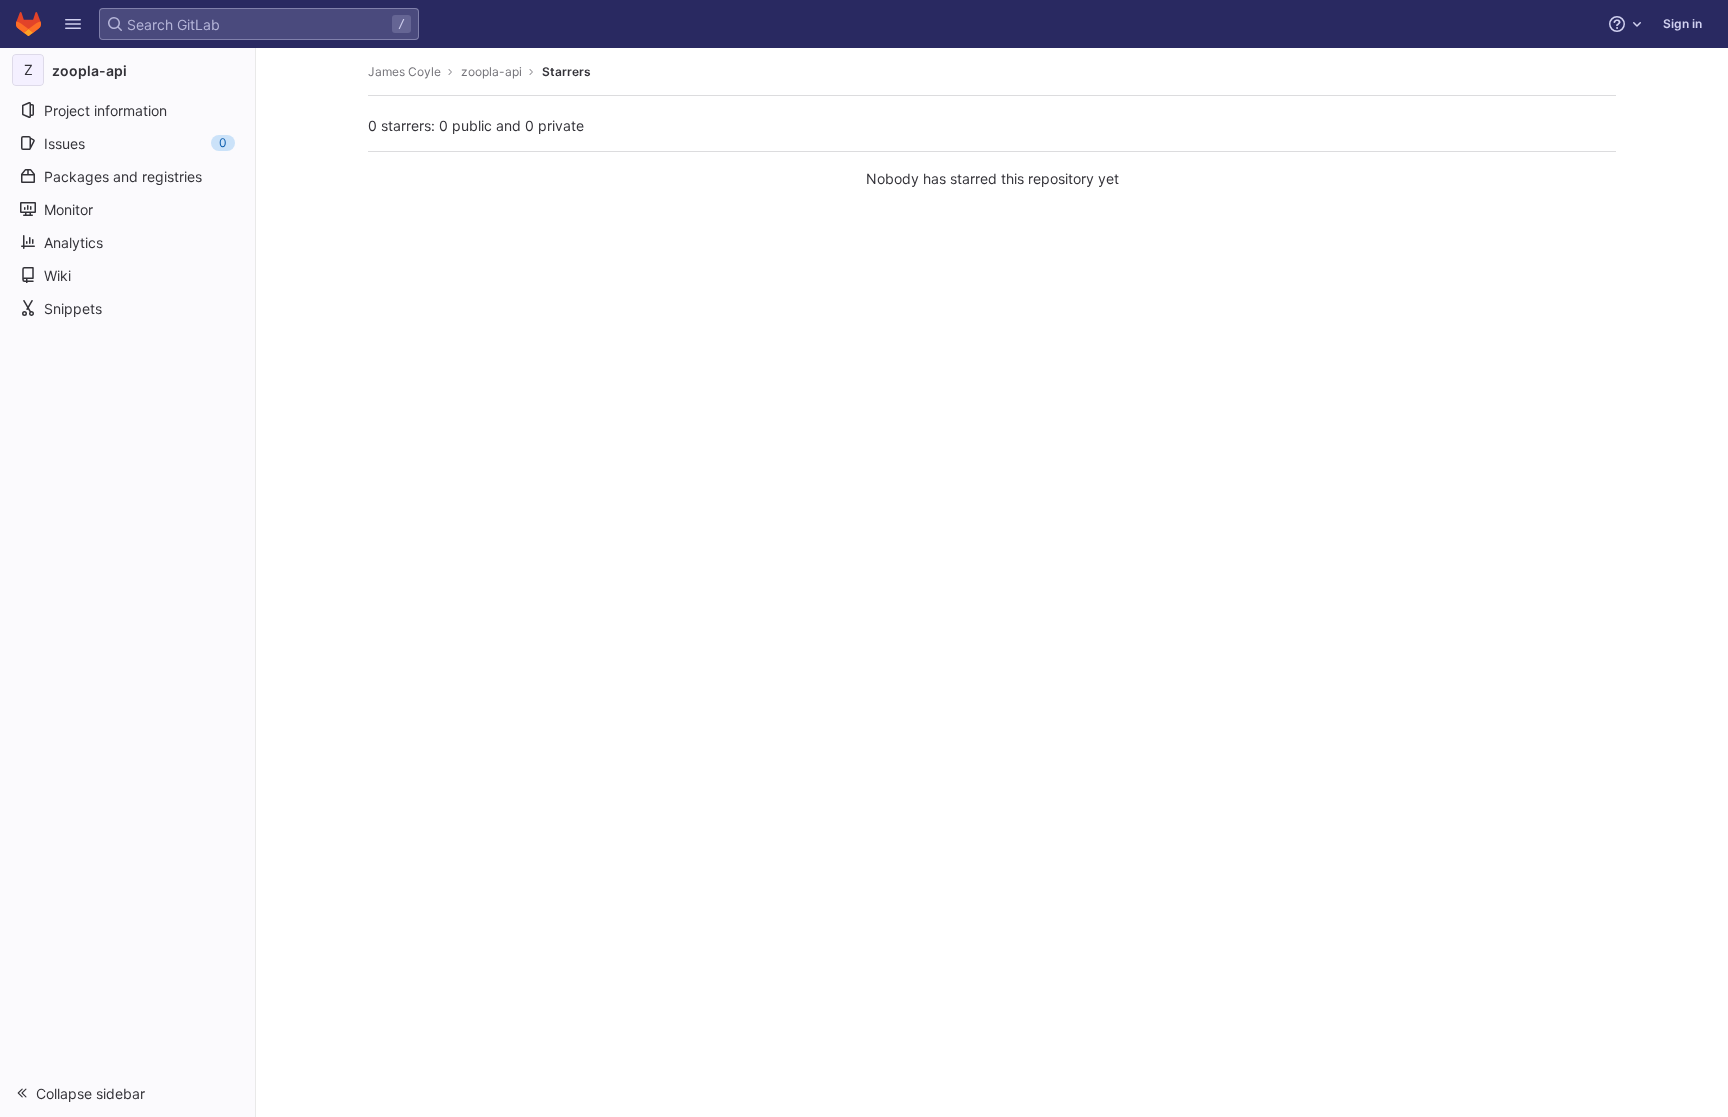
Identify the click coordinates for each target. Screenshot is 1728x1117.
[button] (73, 24)
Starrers (566, 71)
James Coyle (404, 71)
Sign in (1682, 23)
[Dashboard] (28, 24)
